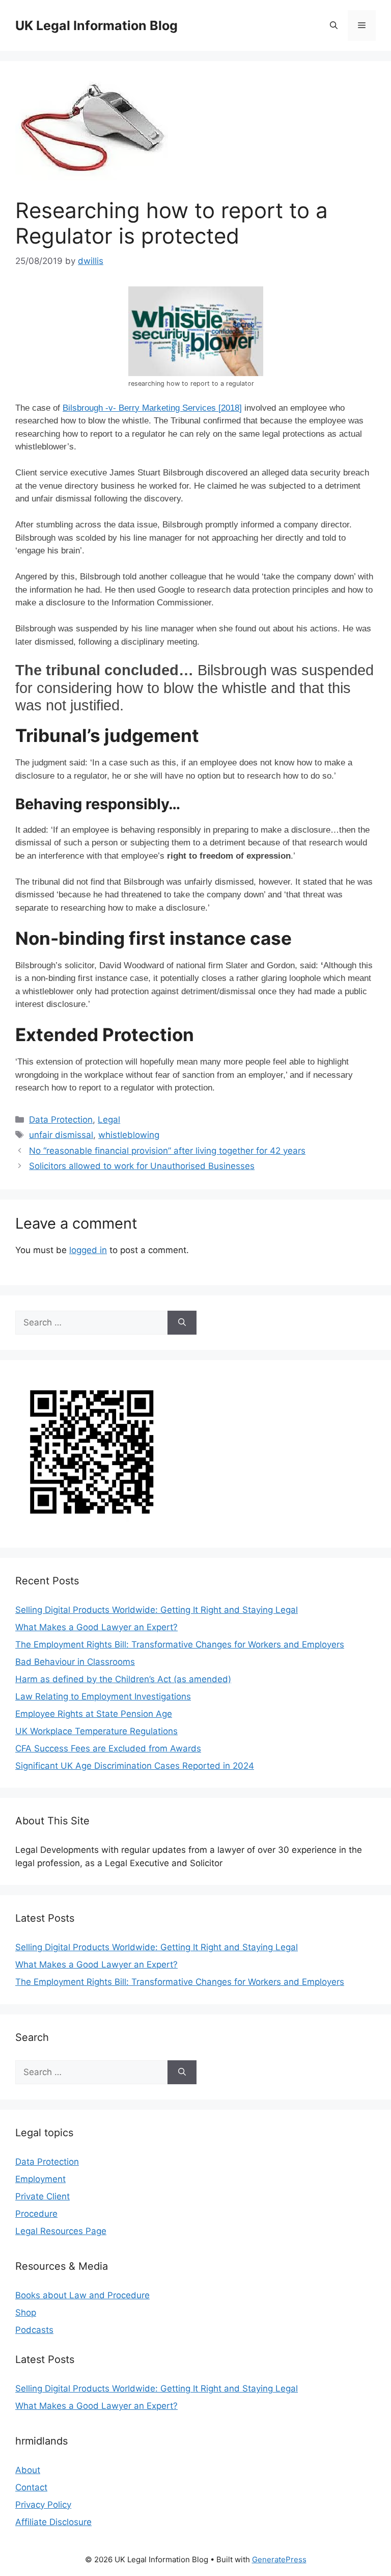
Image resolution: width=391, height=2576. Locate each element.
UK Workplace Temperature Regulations (96, 1731)
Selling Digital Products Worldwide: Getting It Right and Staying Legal (157, 1610)
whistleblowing (129, 1135)
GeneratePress (279, 2559)
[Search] (182, 1323)
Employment (40, 2179)
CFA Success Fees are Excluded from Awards (108, 1748)
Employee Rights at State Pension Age (94, 1714)
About (28, 2470)
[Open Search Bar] (334, 25)
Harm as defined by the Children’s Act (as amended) (123, 1679)
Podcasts (34, 2330)
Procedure (36, 2214)
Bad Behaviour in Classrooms (75, 1662)
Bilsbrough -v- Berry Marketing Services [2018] (152, 408)
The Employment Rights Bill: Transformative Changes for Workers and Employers (180, 1644)
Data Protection (61, 1120)
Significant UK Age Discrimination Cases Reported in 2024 (135, 1766)
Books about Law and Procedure (82, 2295)
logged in (88, 1250)
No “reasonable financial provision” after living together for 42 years (167, 1151)
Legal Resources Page (61, 2231)
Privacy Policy (43, 2505)
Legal (109, 1120)
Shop (26, 2313)
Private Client (43, 2196)
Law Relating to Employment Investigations (103, 1696)
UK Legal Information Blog (96, 25)
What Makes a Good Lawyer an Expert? (96, 1627)
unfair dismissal (61, 1135)
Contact (31, 2487)
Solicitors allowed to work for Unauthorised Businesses (142, 1166)
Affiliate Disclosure (53, 2522)
